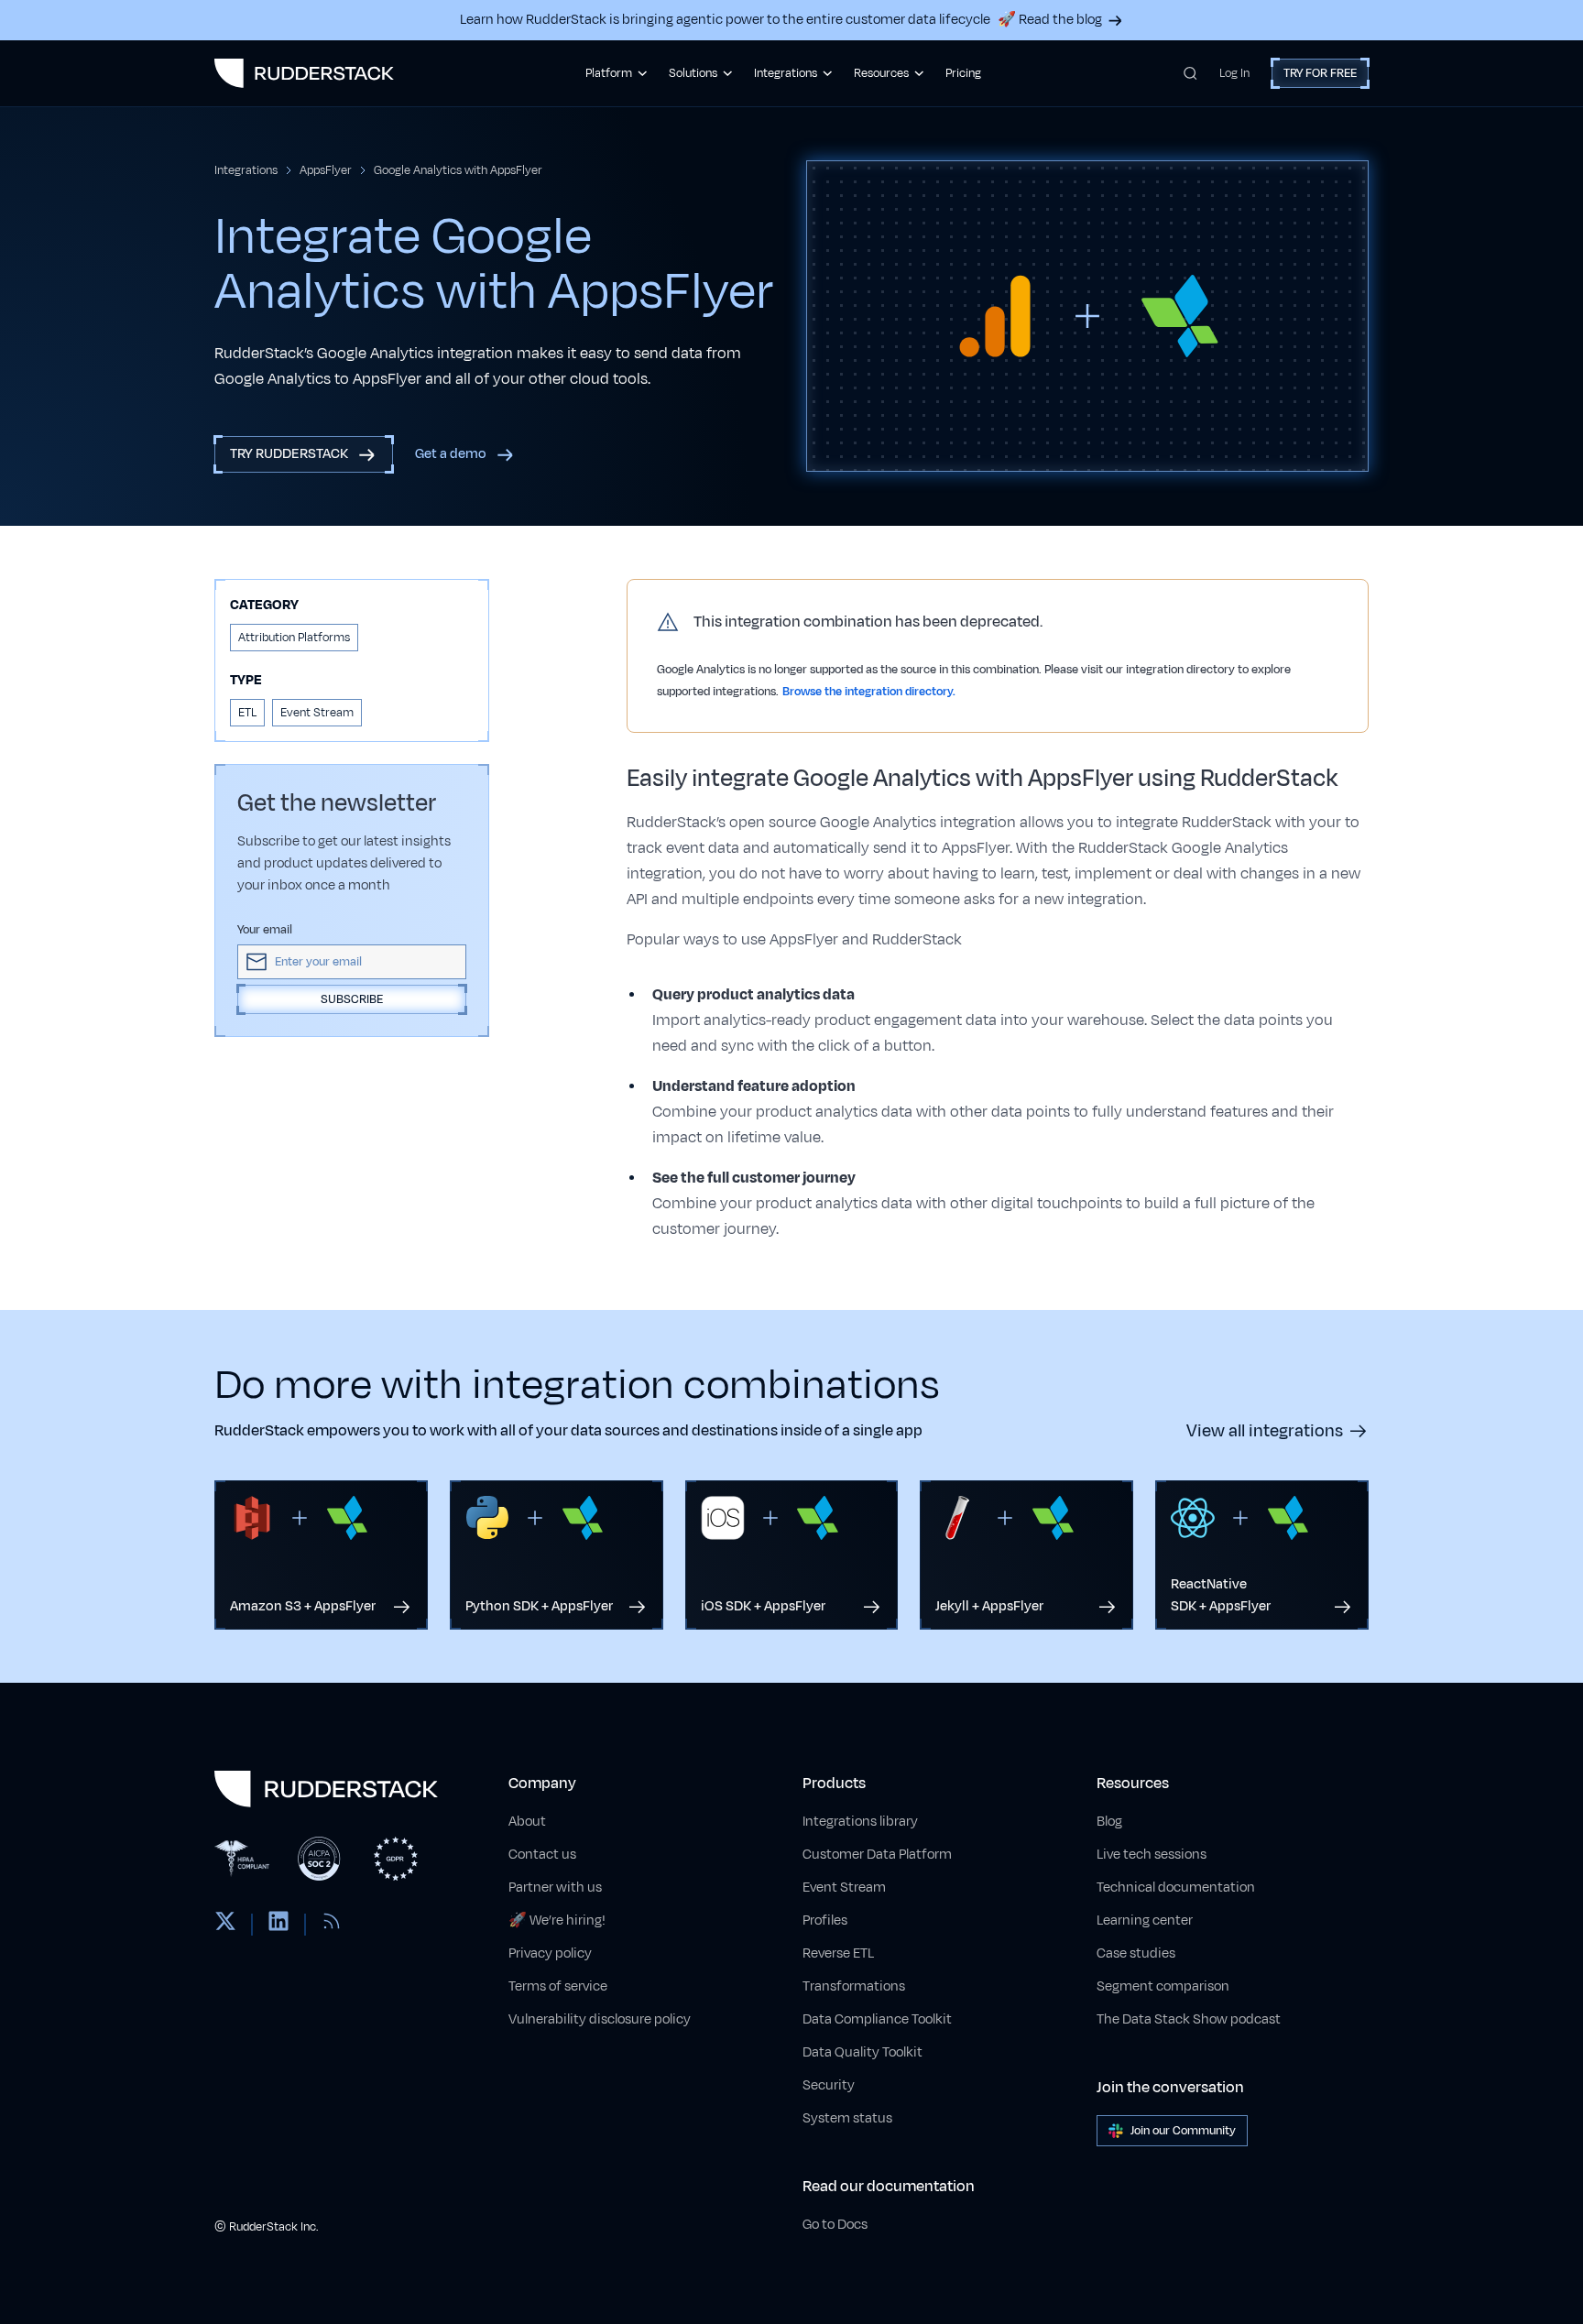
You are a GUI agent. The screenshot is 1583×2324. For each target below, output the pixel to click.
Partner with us (555, 1888)
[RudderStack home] (304, 73)
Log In (1234, 73)
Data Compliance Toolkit (877, 2019)
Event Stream (844, 1888)
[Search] (1190, 73)
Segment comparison (1163, 1986)
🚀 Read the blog (1050, 20)
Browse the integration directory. (869, 692)
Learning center (1145, 1920)
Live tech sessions (1152, 1855)
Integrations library (860, 1822)
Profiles (825, 1920)
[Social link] (225, 1925)
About (527, 1822)
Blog (1109, 1822)
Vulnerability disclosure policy (600, 2019)
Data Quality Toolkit (862, 2052)
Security (829, 2085)
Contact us (542, 1855)
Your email (265, 930)
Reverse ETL (838, 1953)
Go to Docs (835, 2225)
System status (847, 2118)
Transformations (854, 1986)
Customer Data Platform (877, 1855)
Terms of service (558, 1986)
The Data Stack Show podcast (1189, 2019)
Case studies (1136, 1953)
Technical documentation (1176, 1888)
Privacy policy (550, 1953)
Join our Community (1183, 2131)
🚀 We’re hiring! (557, 1920)
